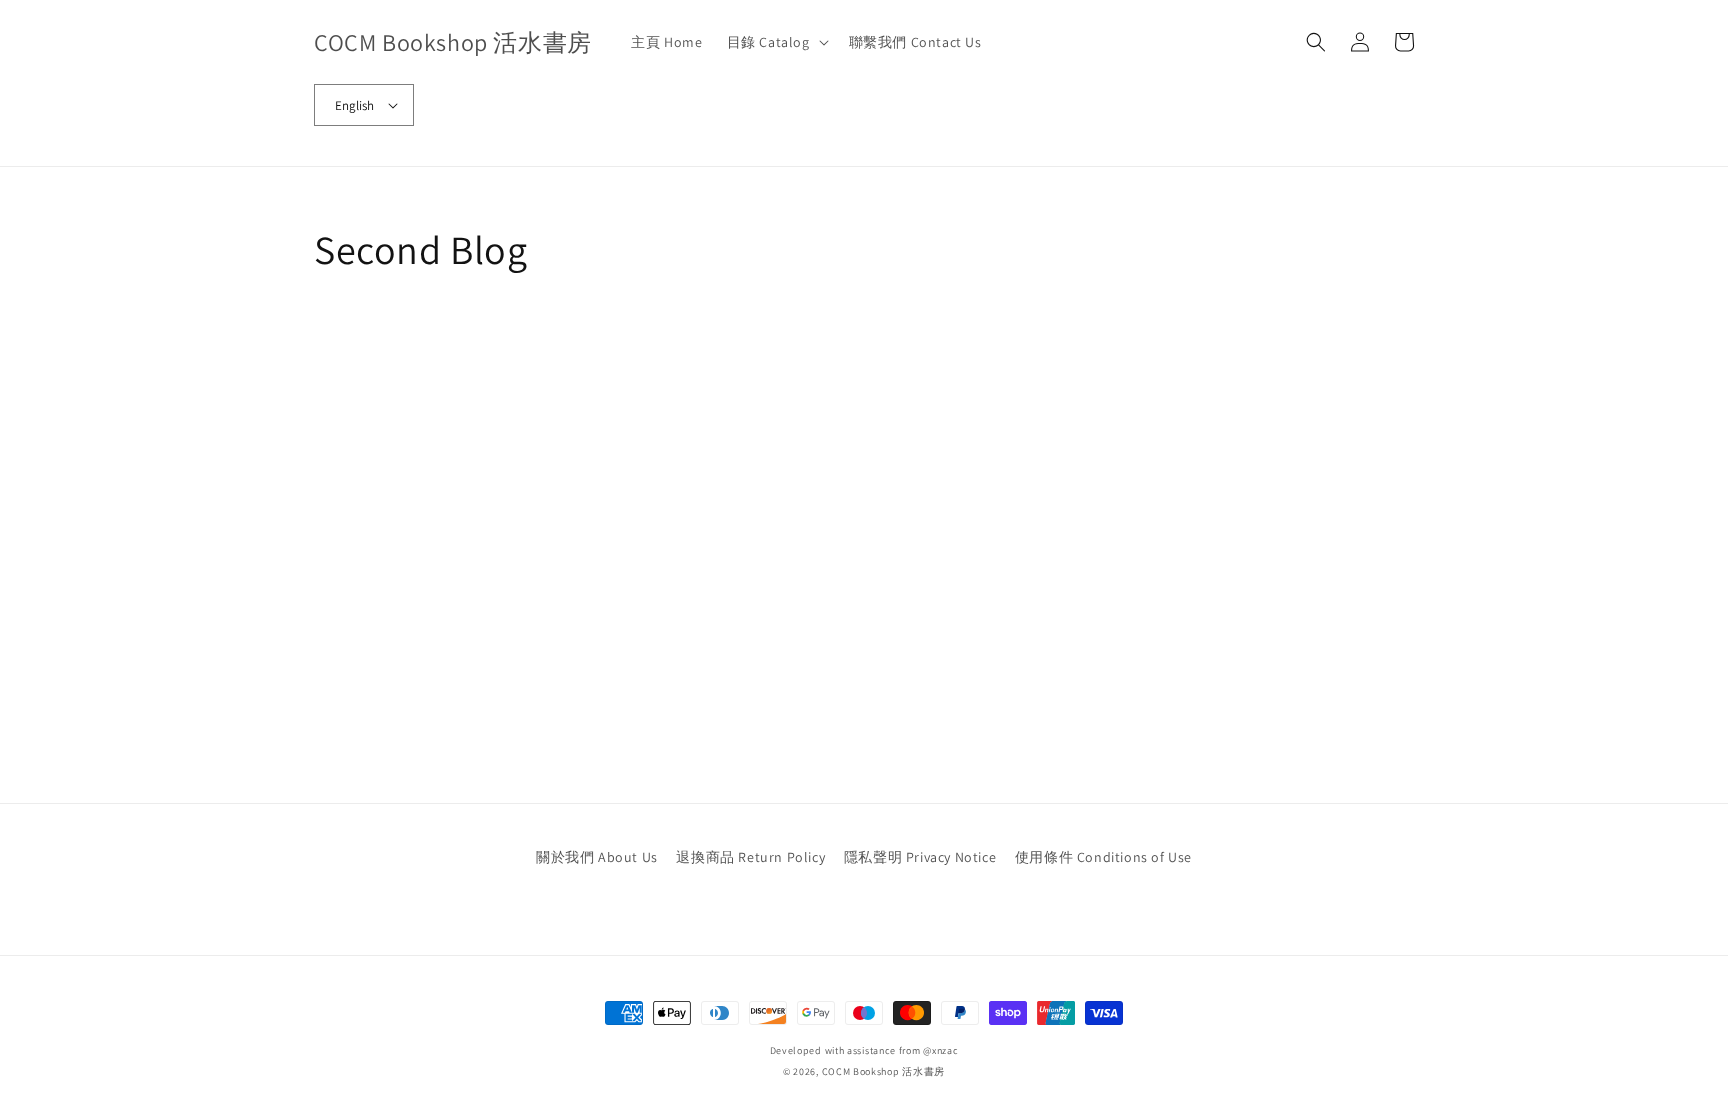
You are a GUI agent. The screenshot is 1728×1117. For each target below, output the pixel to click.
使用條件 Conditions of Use (1103, 857)
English (354, 105)
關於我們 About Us (597, 857)
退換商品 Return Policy (750, 857)
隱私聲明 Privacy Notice (920, 857)
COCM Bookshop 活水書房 (884, 1071)
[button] (776, 42)
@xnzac (940, 1050)
